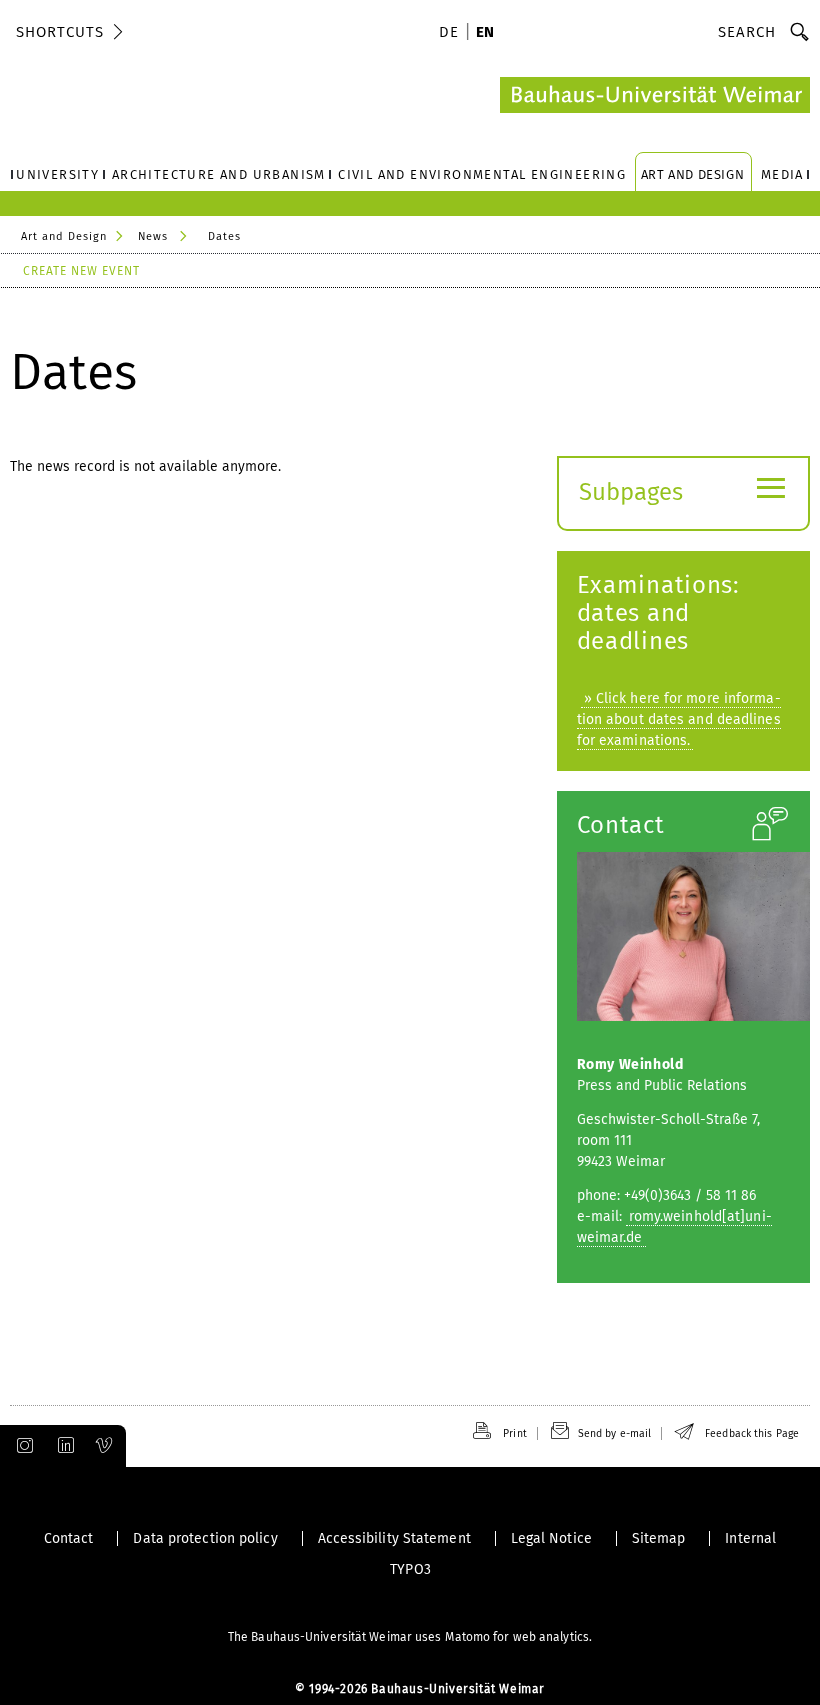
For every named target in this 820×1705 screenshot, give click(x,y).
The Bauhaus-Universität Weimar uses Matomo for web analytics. (410, 1637)
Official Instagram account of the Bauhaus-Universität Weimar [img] (21, 1446)
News (153, 236)
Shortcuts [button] (60, 32)
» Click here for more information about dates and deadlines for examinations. (679, 719)
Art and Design (64, 236)
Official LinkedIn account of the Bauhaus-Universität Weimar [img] (63, 1446)
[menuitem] (452, 34)
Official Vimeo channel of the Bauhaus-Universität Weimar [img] (105, 1446)
